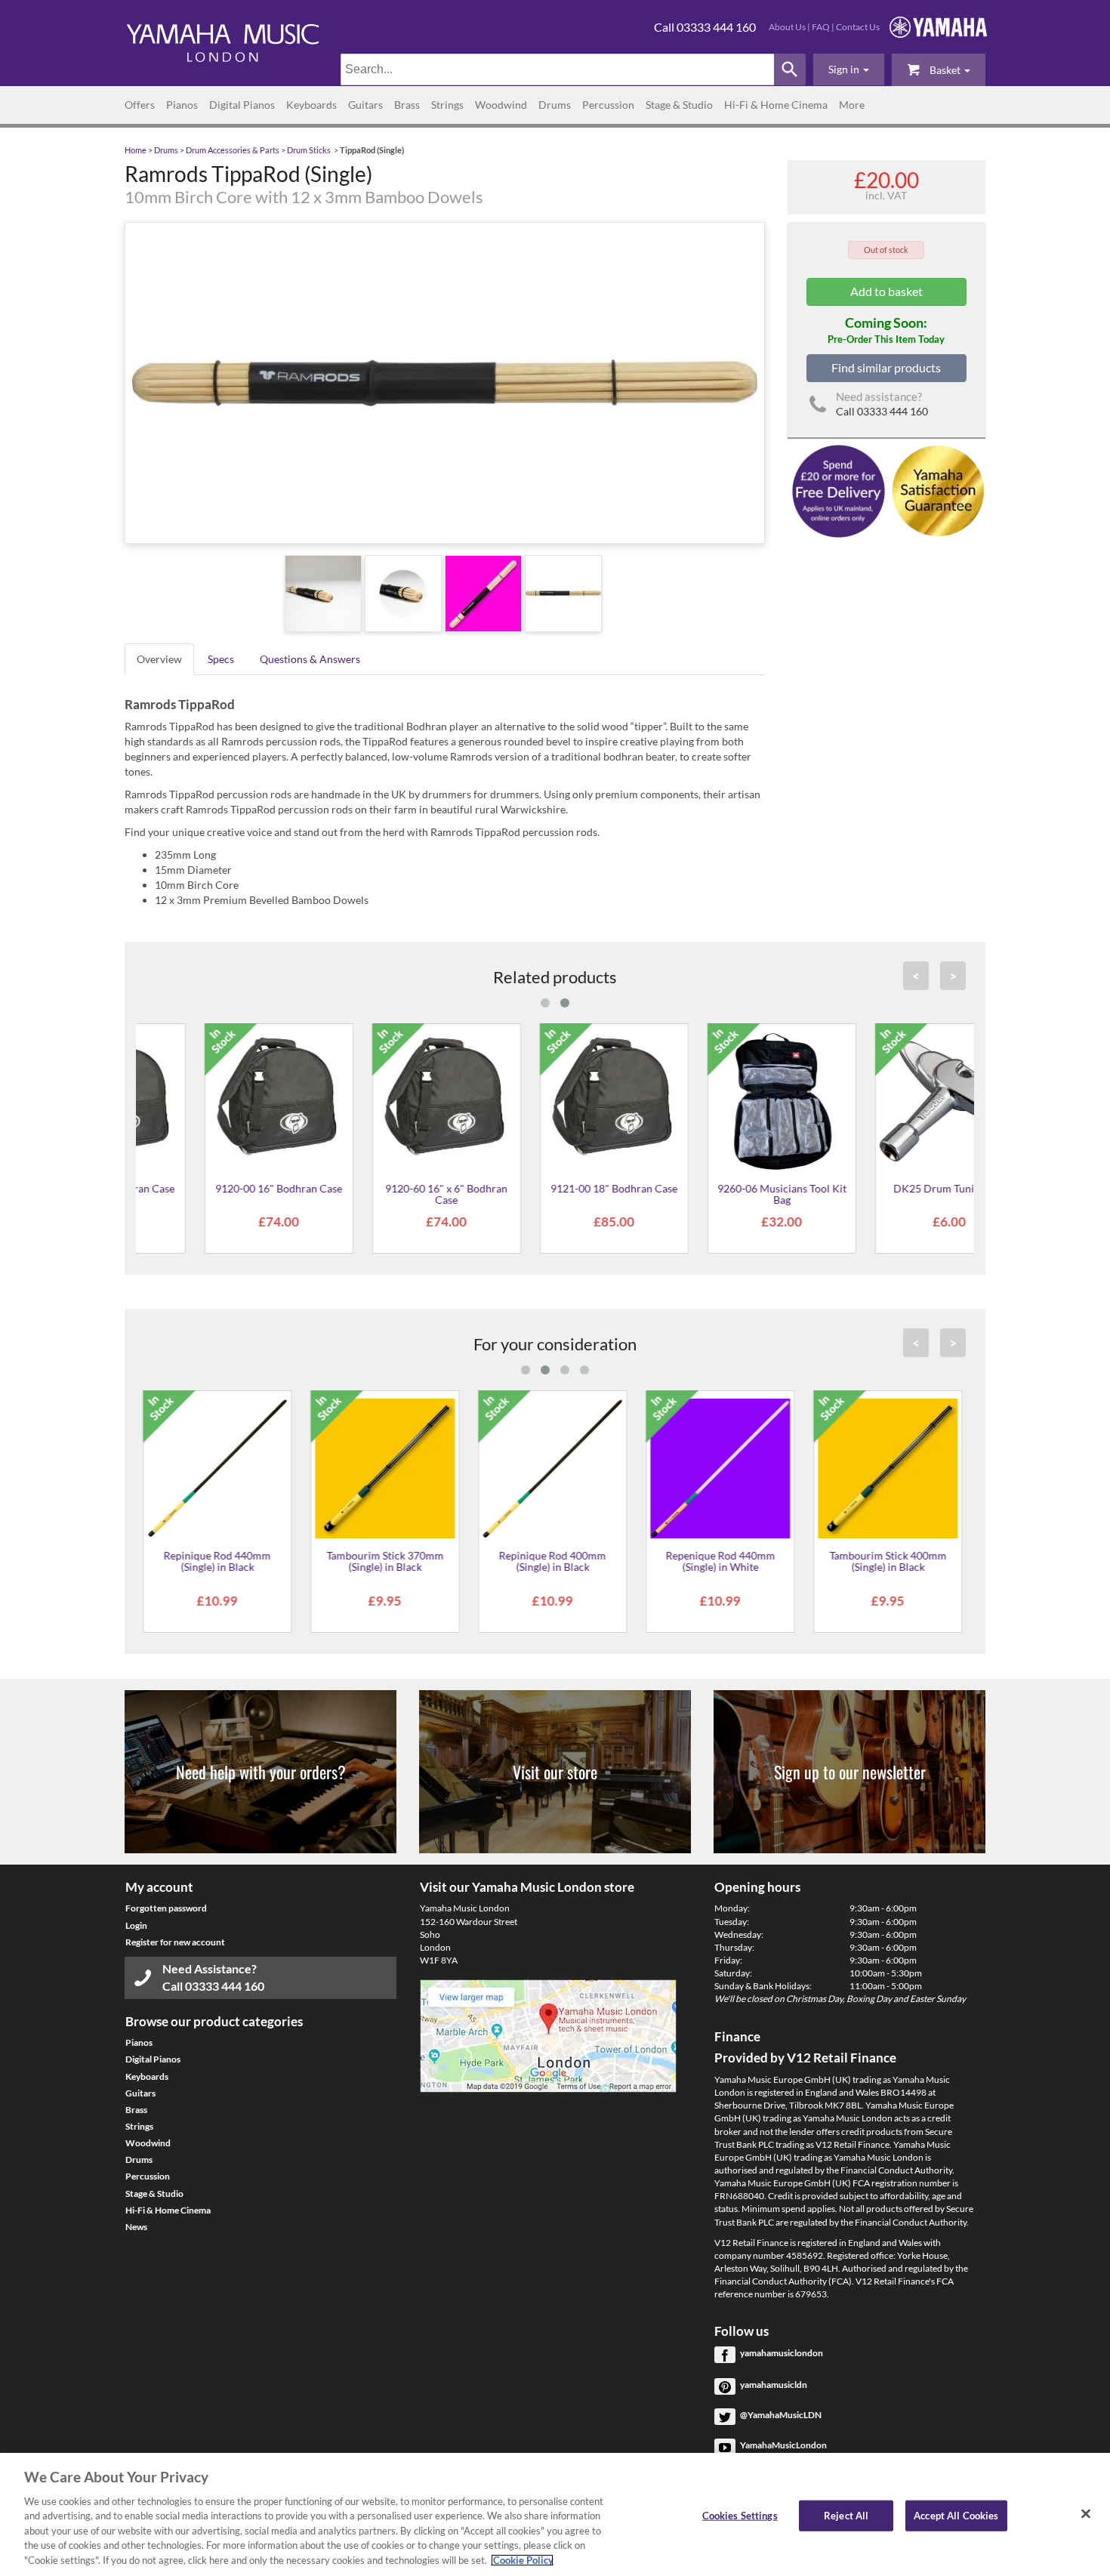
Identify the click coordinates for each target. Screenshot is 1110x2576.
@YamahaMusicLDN (781, 2415)
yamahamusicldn (774, 2385)
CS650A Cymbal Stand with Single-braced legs (890, 1561)
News (136, 2227)
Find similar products (886, 367)
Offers (140, 105)
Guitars (365, 105)
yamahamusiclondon (782, 2353)
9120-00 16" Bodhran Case (220, 1188)
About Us (787, 27)
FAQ (821, 27)
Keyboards (311, 105)
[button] (849, 69)
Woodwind (501, 105)
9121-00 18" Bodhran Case (555, 1188)
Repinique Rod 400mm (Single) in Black (387, 1561)
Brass (407, 105)
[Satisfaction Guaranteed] (936, 490)
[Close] (1086, 2513)
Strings (447, 105)
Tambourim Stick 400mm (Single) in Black (722, 1561)
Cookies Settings (740, 2515)
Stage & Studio (679, 105)
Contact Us (858, 27)
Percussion (608, 105)
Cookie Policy (522, 2560)
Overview (159, 659)
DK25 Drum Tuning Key (890, 1188)
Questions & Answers (310, 659)
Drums (555, 105)
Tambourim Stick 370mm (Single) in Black (219, 1561)
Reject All (846, 2515)
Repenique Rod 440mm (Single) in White (555, 1561)
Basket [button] (945, 70)
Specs (221, 659)
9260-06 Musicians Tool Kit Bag (722, 1194)
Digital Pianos (242, 105)
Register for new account (175, 1942)
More (852, 105)
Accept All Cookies (956, 2515)
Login (136, 1925)
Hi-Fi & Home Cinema (776, 105)
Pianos (182, 105)
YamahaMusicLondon (783, 2445)
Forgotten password (166, 1908)
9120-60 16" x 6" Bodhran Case (387, 1194)
